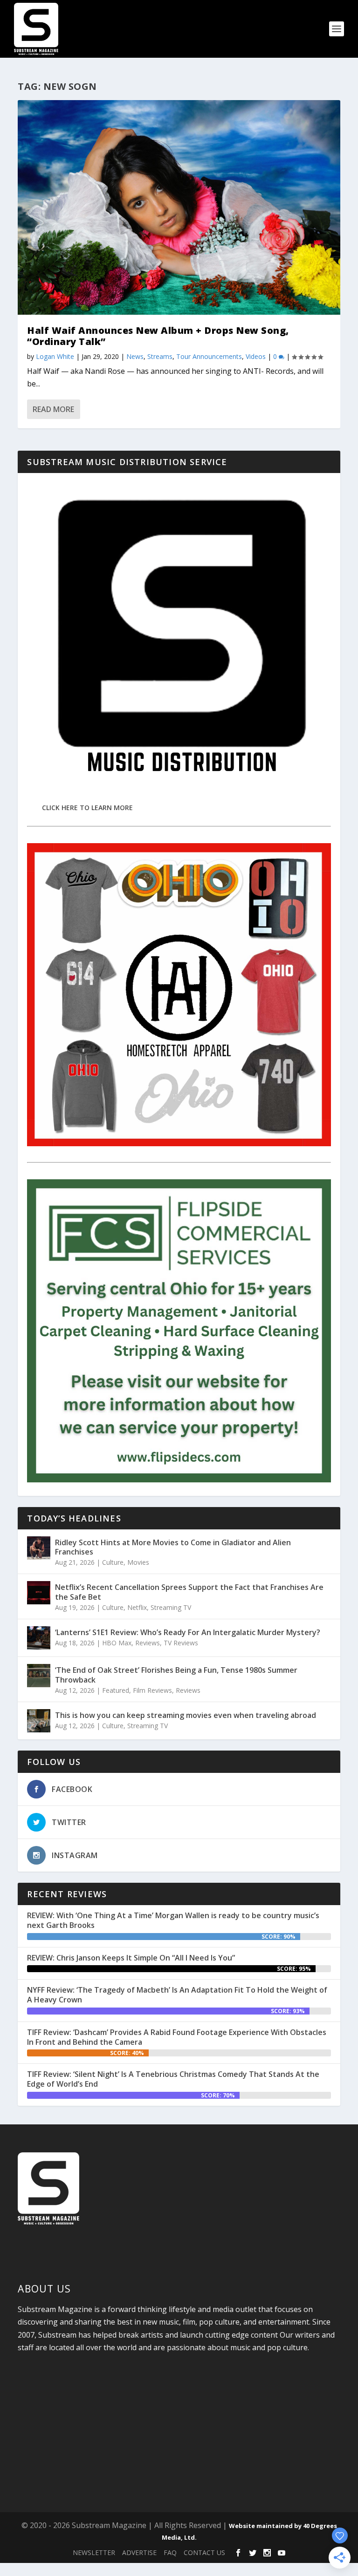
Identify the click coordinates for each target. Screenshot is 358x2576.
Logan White (55, 356)
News (135, 356)
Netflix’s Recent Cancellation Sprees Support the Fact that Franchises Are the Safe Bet (189, 1592)
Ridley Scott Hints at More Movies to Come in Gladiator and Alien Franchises (173, 1547)
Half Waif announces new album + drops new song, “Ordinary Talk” (158, 336)
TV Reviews (181, 1643)
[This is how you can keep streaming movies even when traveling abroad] (39, 1721)
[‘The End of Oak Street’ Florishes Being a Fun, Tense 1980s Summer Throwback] (39, 1676)
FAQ (170, 2552)
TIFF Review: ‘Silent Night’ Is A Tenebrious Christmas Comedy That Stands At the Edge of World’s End (173, 2079)
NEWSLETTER (94, 2552)
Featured (116, 1690)
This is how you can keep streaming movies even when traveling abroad (186, 1715)
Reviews (148, 1643)
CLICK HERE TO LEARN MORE (87, 808)
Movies (138, 1562)
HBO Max (117, 1643)
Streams (160, 356)
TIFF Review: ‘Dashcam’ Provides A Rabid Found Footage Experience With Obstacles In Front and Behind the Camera (177, 2037)
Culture (113, 1562)
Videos (256, 356)
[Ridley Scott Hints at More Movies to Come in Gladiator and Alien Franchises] (39, 1548)
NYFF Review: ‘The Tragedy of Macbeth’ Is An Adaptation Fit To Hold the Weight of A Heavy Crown (177, 1995)
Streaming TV (171, 1607)
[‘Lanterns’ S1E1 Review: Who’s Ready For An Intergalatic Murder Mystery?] (39, 1638)
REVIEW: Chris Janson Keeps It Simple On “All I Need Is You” (131, 1958)
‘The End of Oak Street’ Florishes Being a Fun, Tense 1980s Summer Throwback (176, 1675)
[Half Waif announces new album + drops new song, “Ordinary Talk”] (179, 207)
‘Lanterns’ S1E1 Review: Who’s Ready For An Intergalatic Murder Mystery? (188, 1632)
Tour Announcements (209, 356)
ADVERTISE (139, 2552)
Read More (53, 409)
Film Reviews (152, 1690)
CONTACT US (204, 2552)
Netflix (137, 1607)
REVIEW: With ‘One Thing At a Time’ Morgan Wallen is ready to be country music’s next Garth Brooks (173, 1920)
